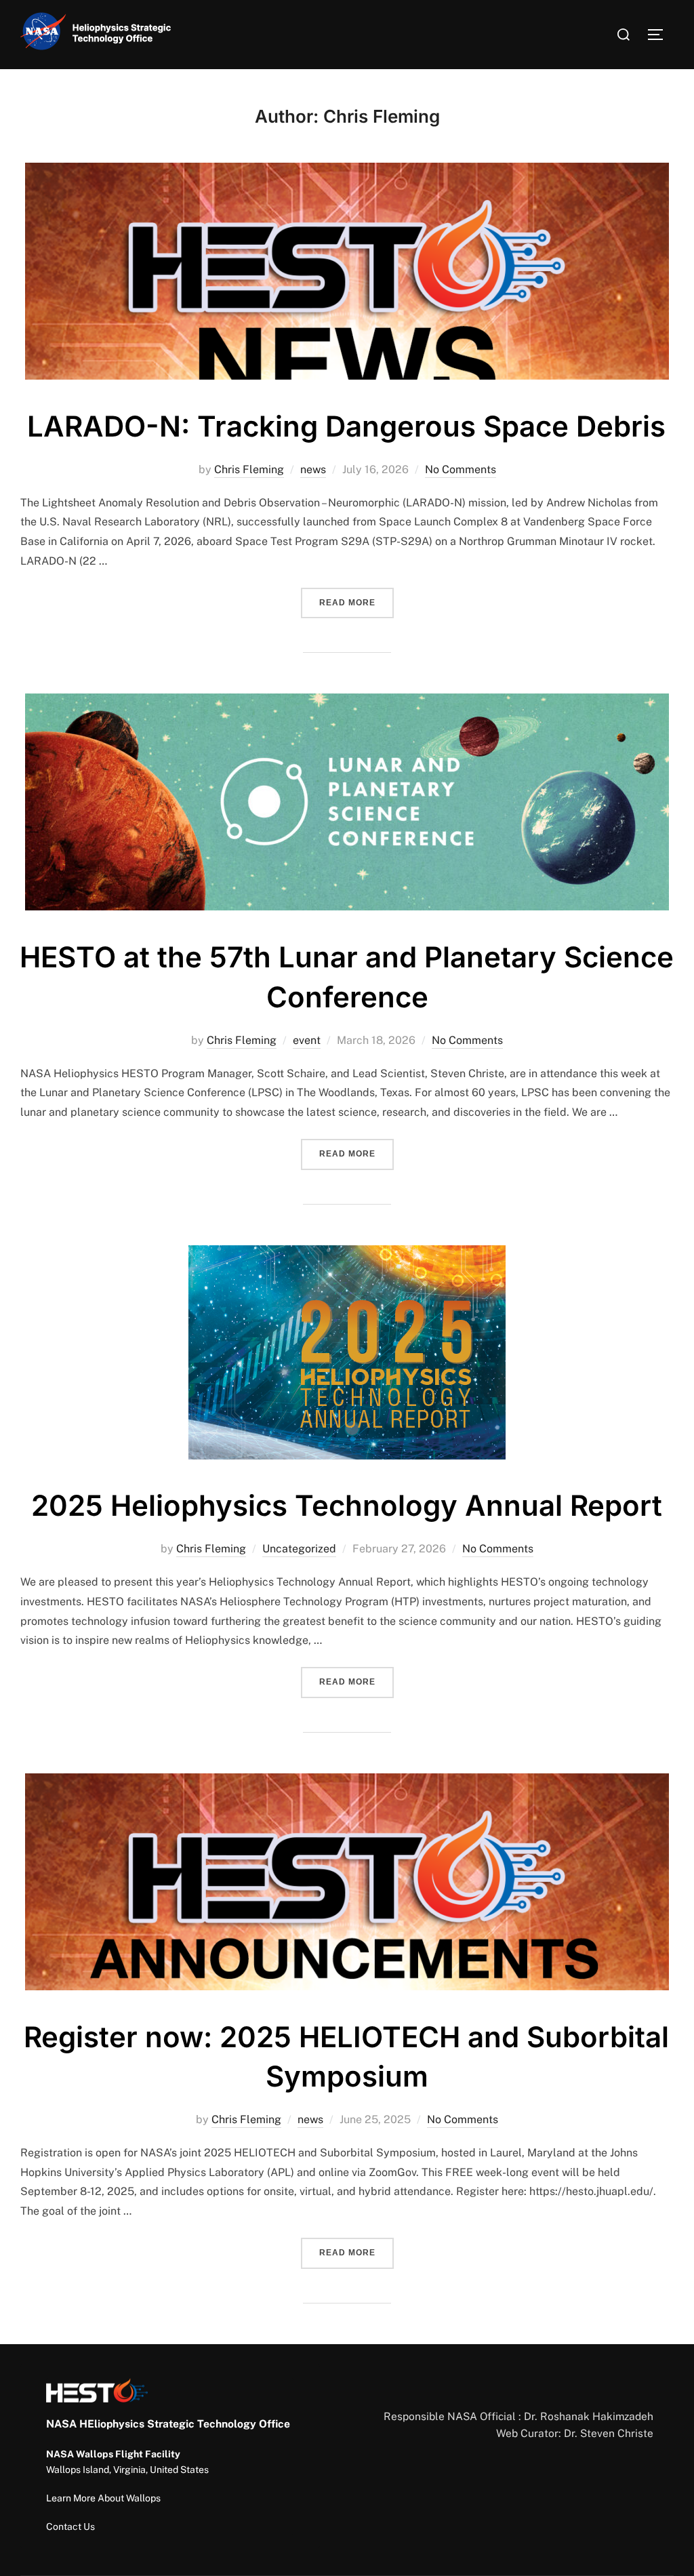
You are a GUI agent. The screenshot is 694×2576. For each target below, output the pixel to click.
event (307, 1040)
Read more (356, 602)
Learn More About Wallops (103, 2498)
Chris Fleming (249, 469)
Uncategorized (299, 1549)
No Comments (461, 469)
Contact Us (70, 2527)
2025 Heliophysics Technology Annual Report (347, 1505)
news (313, 469)
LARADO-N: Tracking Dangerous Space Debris (346, 426)
